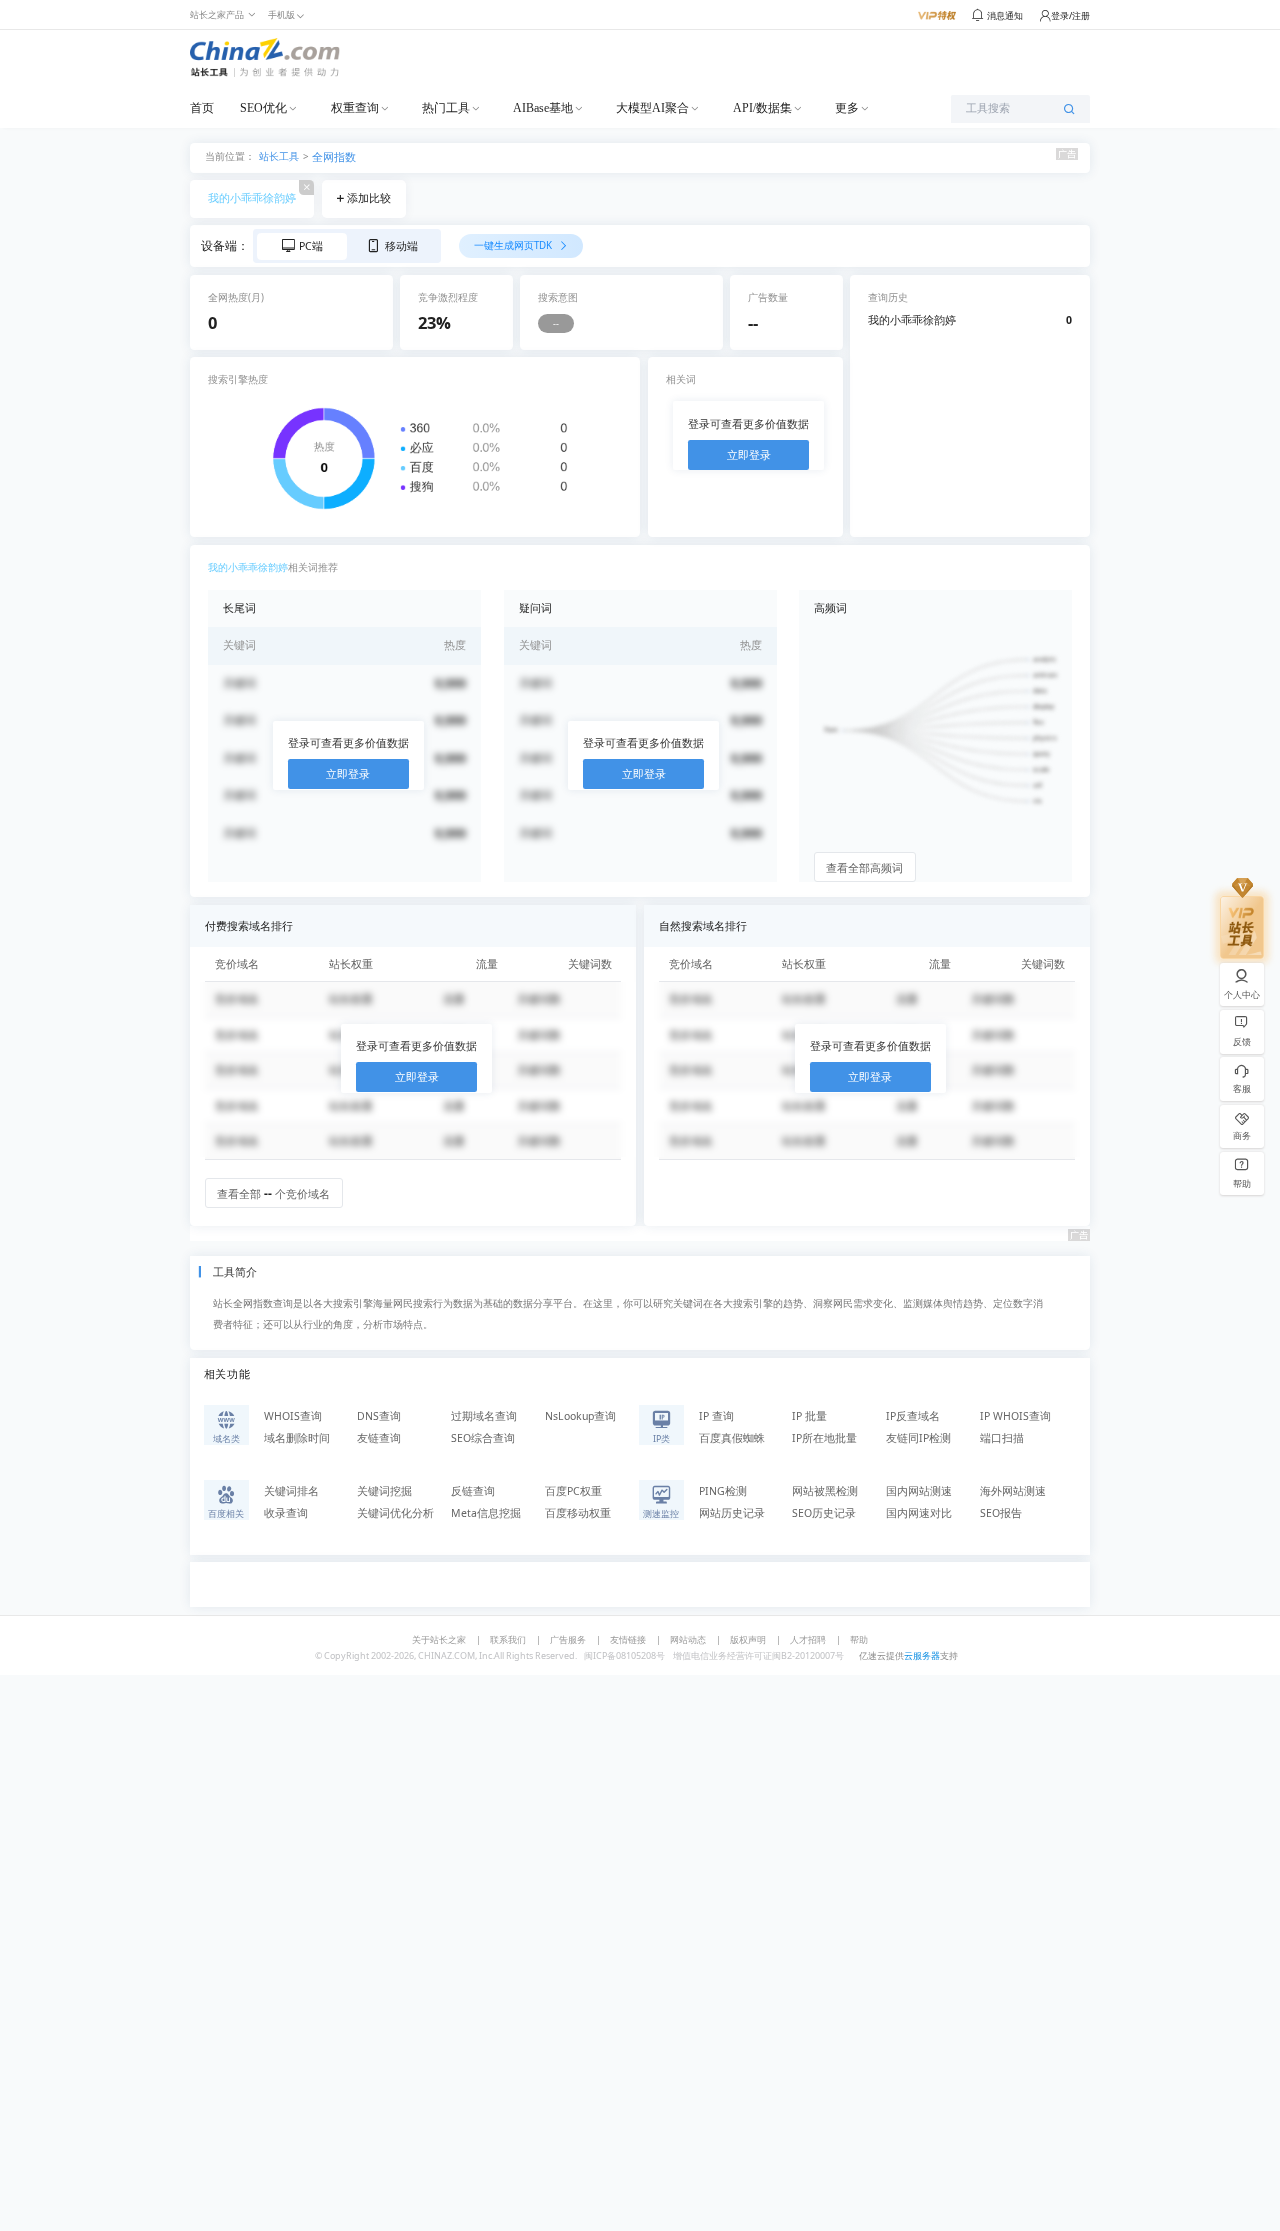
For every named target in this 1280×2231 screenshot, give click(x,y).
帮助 (859, 1639)
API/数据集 (762, 108)
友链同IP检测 (918, 1438)
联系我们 (508, 1639)
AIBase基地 (543, 108)
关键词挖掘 (384, 1491)
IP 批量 (809, 1416)
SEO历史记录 (824, 1513)
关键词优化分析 (395, 1513)
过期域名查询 (484, 1416)
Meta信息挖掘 (486, 1513)
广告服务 (568, 1639)
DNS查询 (379, 1416)
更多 (847, 108)
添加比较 (369, 198)
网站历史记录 (732, 1513)
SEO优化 (263, 108)
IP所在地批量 (824, 1438)
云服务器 (922, 1655)
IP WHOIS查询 (1015, 1416)
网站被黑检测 (825, 1491)
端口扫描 (1002, 1438)
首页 (202, 108)
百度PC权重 (573, 1491)
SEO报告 (1001, 1513)
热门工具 (446, 108)
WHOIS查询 (293, 1416)
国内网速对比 (919, 1513)
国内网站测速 (919, 1491)
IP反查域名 (913, 1416)
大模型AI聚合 (652, 108)
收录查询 (286, 1513)
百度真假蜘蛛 (732, 1438)
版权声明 (748, 1639)
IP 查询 (716, 1416)
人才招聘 (808, 1639)
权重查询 (355, 108)
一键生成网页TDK (514, 245)
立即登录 (749, 455)
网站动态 (688, 1639)
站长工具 (279, 155)
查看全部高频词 (864, 868)
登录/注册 (1070, 15)
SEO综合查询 (483, 1438)
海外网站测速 (1013, 1491)
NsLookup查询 (580, 1416)
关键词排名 (291, 1491)
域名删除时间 (297, 1438)
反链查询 (473, 1491)
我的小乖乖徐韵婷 (252, 198)
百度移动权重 (578, 1513)
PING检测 (723, 1491)
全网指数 (334, 157)
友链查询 (379, 1438)
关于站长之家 (439, 1639)
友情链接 (628, 1639)
